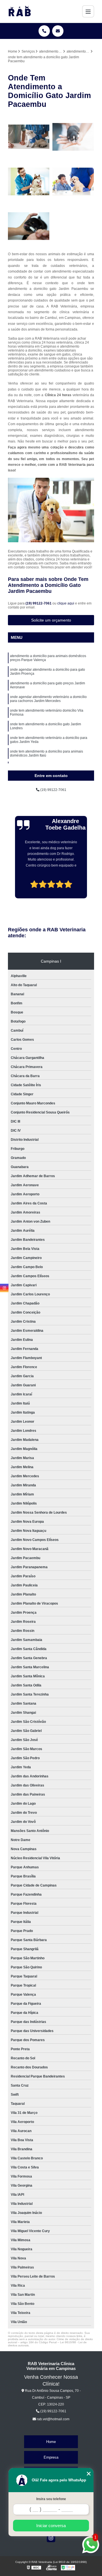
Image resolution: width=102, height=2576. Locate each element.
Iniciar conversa (51, 2526)
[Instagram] (51, 2538)
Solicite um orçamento (51, 620)
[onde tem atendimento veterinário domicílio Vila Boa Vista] (73, 137)
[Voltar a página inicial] (20, 11)
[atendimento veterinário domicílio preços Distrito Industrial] (29, 226)
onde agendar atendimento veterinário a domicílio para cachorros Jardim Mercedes (48, 699)
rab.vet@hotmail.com (53, 2419)
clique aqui (66, 603)
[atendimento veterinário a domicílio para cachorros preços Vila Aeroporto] (29, 181)
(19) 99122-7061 (39, 603)
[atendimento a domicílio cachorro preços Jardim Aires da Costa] (29, 137)
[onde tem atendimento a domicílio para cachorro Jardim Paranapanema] (73, 181)
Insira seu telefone (51, 2499)
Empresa (51, 2457)
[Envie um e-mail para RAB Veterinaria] (58, 31)
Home (51, 2442)
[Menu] (88, 11)
